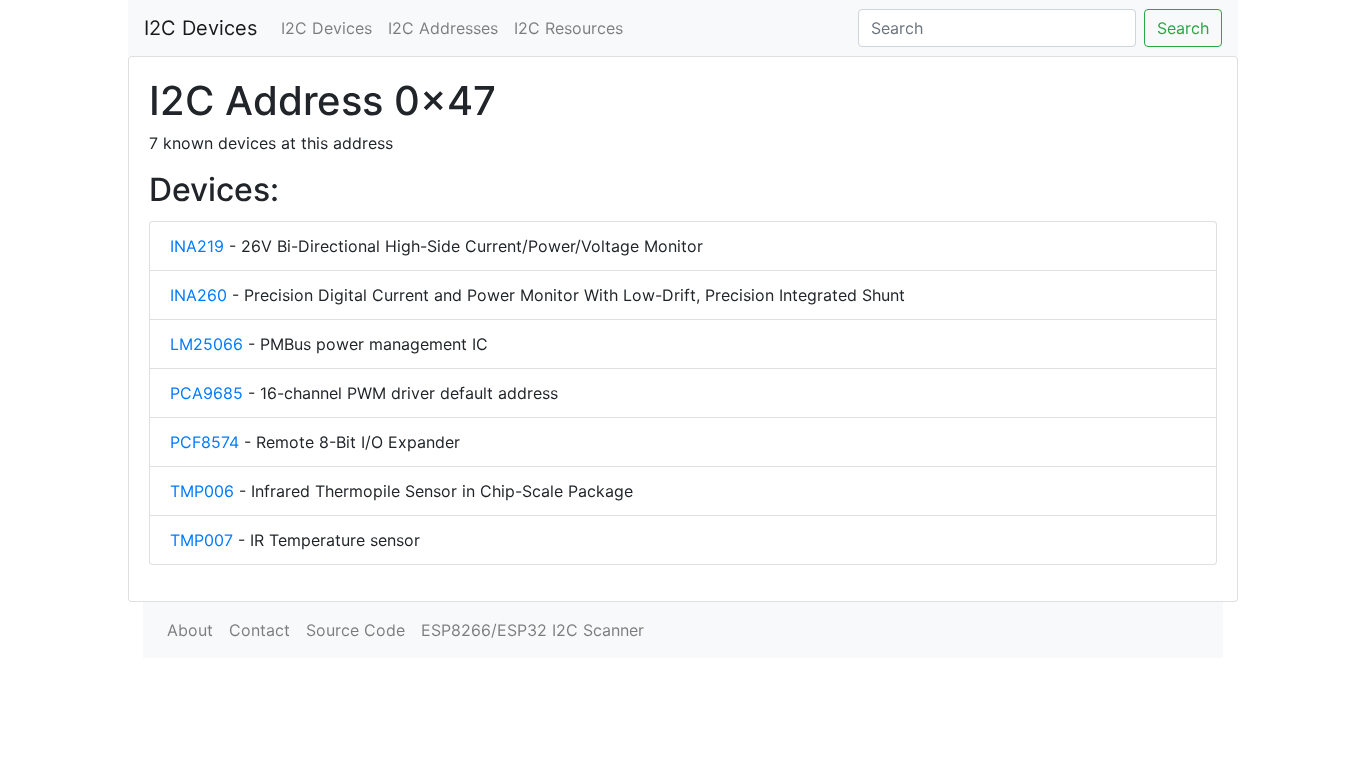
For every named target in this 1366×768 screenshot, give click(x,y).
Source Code (355, 630)
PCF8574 (204, 442)
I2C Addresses (443, 28)
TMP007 (201, 540)
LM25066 (206, 344)
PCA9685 (206, 393)
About (190, 630)
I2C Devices (200, 28)
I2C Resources (568, 28)
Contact (259, 630)
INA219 (197, 246)
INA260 (198, 295)
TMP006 (202, 491)
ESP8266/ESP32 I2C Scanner (532, 630)
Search (1183, 28)
